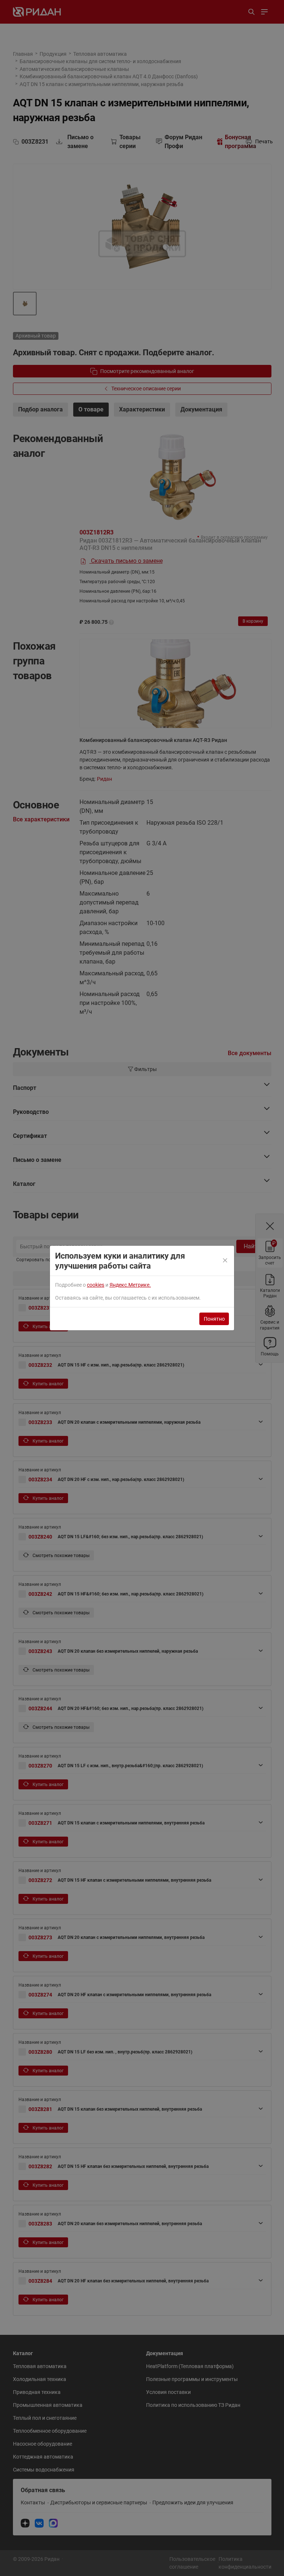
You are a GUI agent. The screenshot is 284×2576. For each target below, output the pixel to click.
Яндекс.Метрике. (130, 1285)
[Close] (225, 1261)
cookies (96, 1285)
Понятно (214, 1319)
